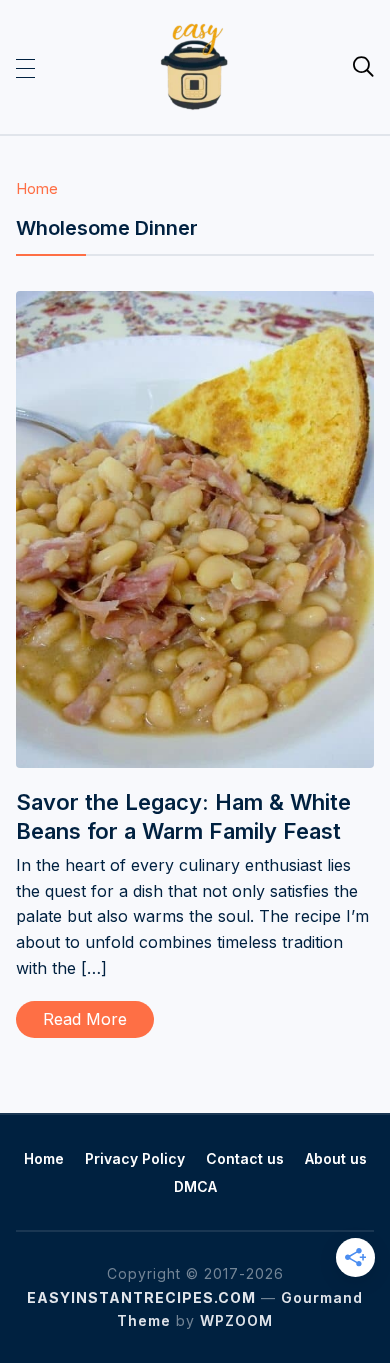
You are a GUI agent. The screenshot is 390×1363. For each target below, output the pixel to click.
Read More (85, 1019)
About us (336, 1158)
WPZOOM (236, 1320)
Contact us (245, 1158)
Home (37, 188)
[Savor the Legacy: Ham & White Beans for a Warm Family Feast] (195, 304)
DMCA (195, 1186)
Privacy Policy (135, 1158)
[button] (25, 67)
